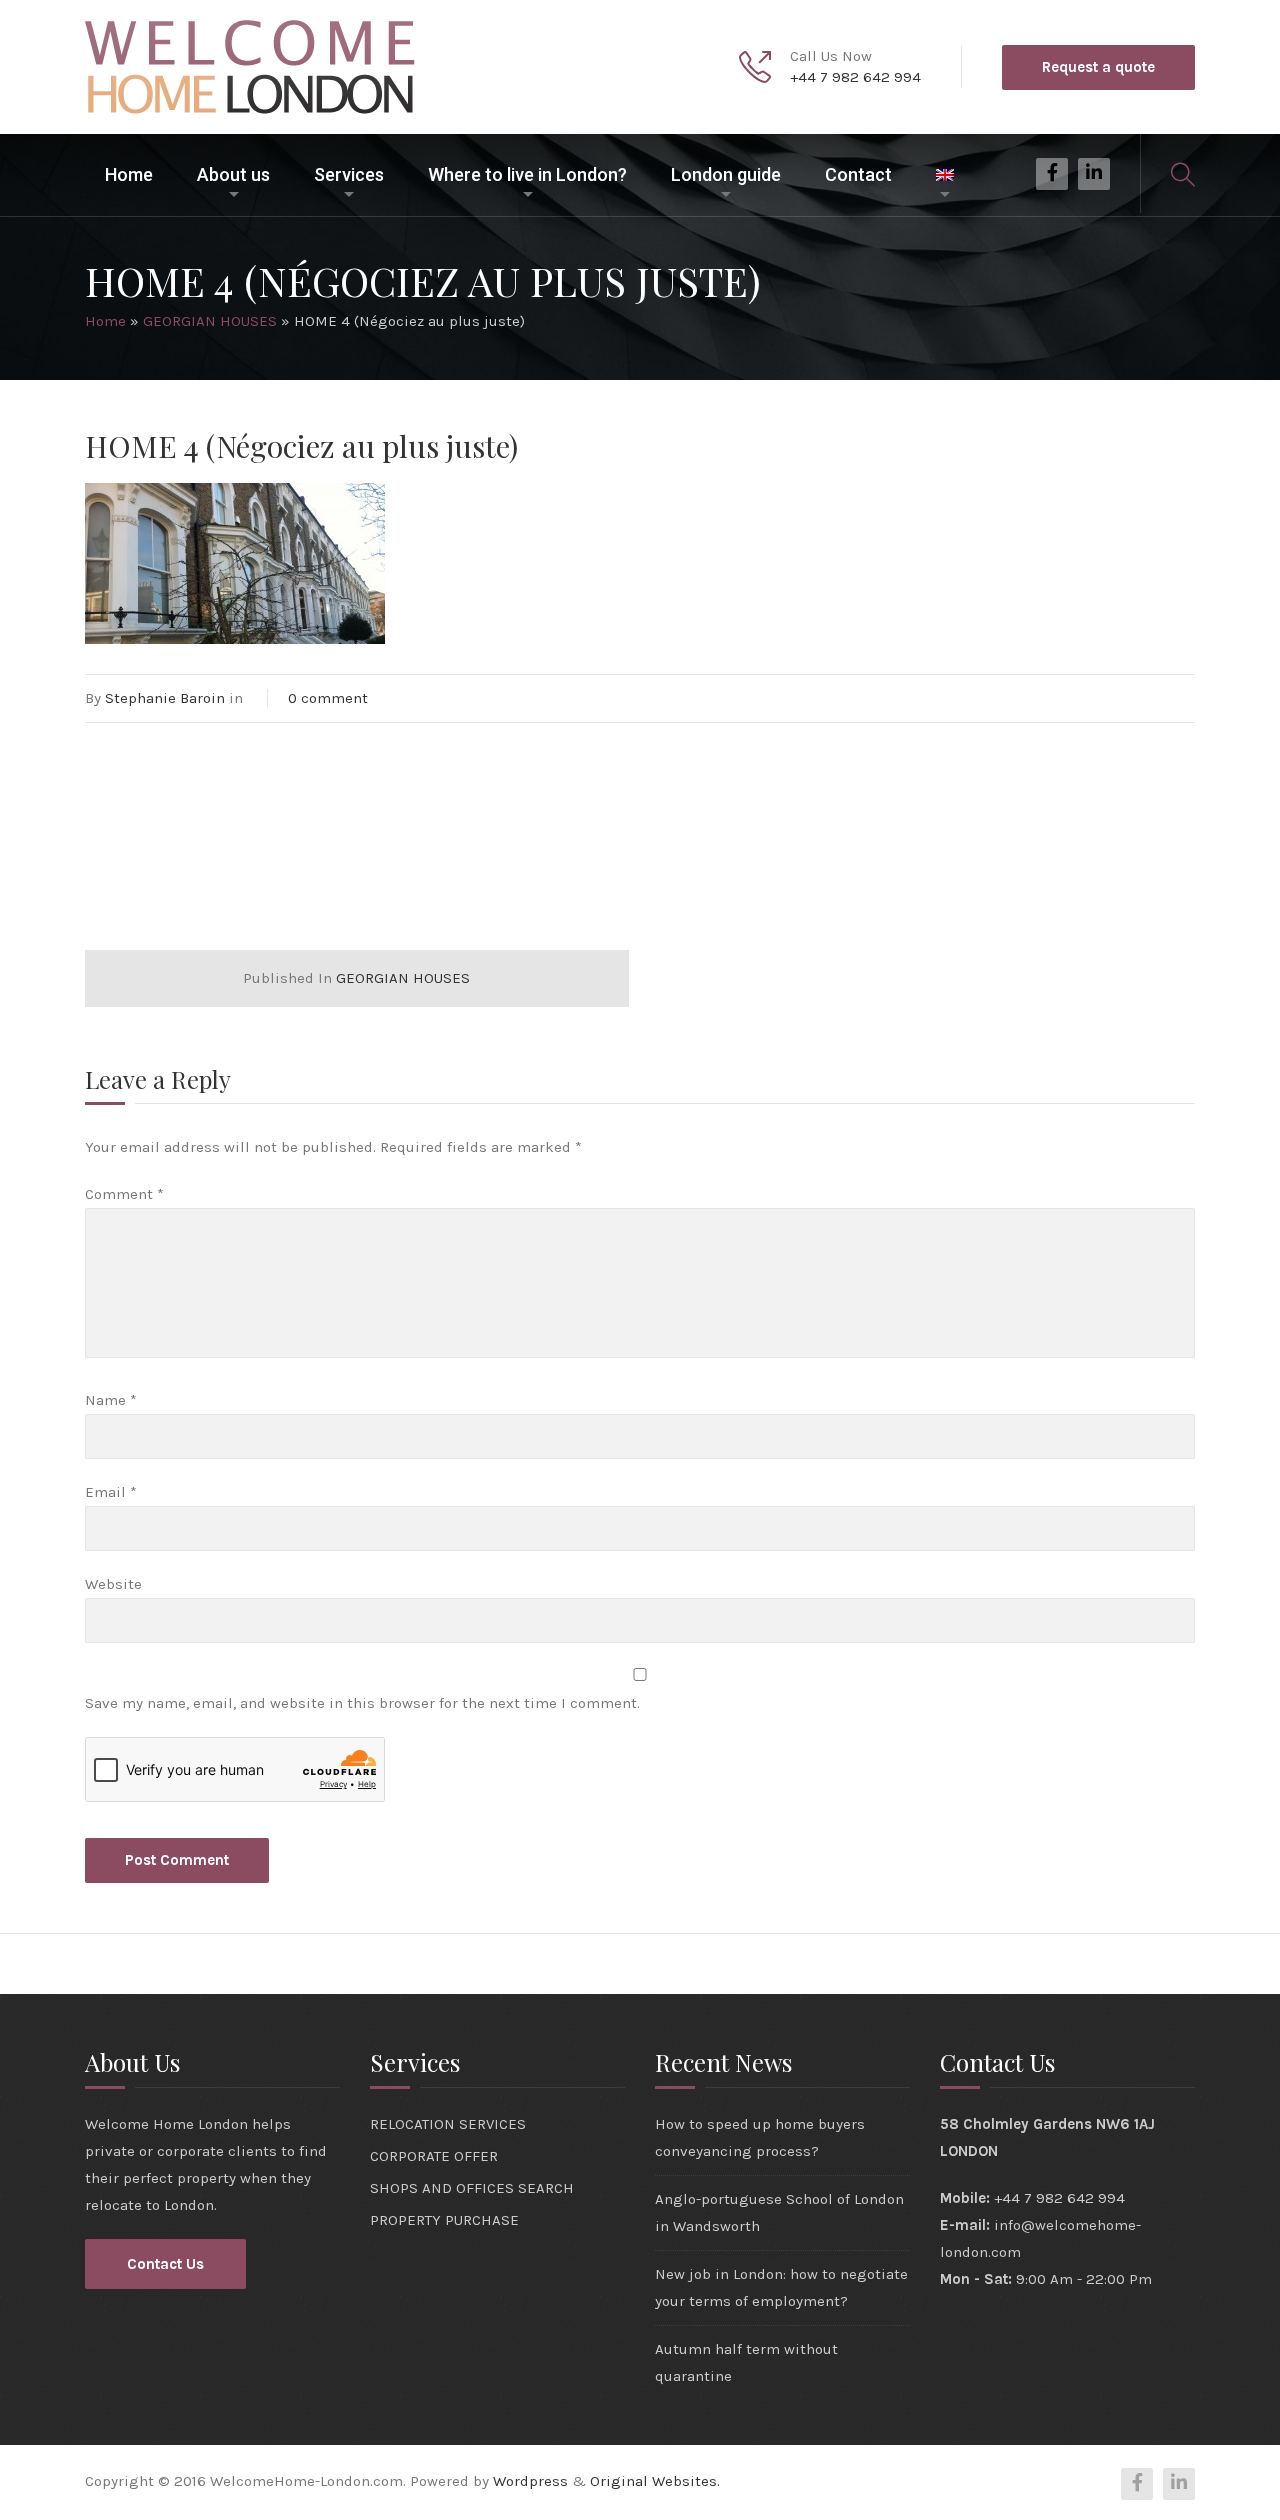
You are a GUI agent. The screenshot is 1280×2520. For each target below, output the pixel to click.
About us (233, 174)
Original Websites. (655, 2481)
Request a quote (1098, 67)
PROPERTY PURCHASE (444, 2220)
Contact (858, 174)
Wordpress (530, 2481)
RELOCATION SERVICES (448, 2124)
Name (111, 1400)
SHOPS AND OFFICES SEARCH (472, 2188)
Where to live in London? (527, 174)
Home (129, 174)
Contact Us (165, 2264)
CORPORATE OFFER (434, 2156)
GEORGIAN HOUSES (210, 321)
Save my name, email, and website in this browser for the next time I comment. (362, 1703)
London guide (726, 174)
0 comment (328, 698)
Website (113, 1584)
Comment (124, 1194)
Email (111, 1492)
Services (349, 174)
